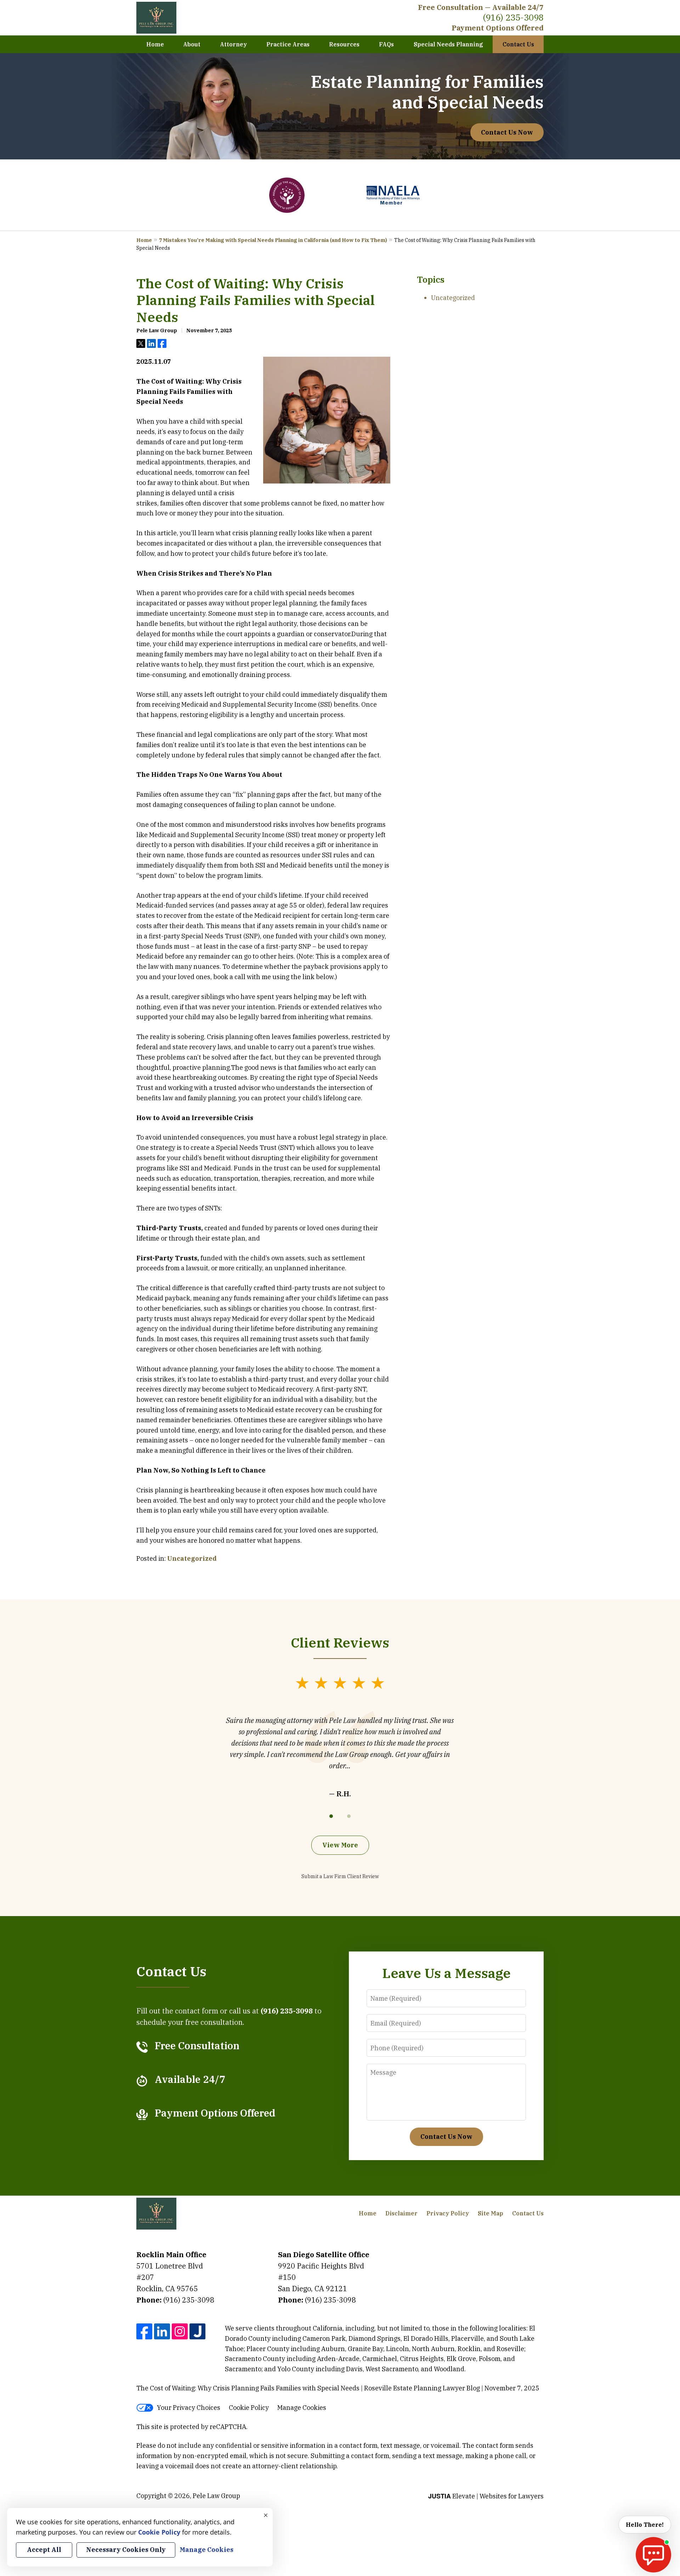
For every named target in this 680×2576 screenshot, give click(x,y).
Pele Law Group (216, 2496)
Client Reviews (340, 1642)
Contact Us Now (507, 132)
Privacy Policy (448, 2213)
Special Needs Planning (448, 44)
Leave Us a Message (446, 1973)
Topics (431, 279)
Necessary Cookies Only (126, 2550)
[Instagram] (180, 2331)
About (192, 44)
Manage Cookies (302, 2408)
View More (340, 1845)
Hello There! (645, 2525)
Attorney (233, 44)
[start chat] (653, 2555)
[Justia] (197, 2331)
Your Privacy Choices (189, 2408)
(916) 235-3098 (513, 17)
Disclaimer (401, 2213)
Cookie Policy (249, 2408)
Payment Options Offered (498, 28)
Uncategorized (192, 1558)
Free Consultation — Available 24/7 (481, 7)
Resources (344, 44)
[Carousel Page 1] (331, 1816)
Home (155, 44)
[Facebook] (144, 2331)
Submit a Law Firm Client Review (340, 1876)
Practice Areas (288, 44)
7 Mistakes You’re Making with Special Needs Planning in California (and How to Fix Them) (273, 240)
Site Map (491, 2213)
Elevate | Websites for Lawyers (486, 2496)
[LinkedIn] (162, 2331)
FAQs (386, 44)
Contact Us (518, 44)
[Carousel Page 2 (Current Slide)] (349, 1816)
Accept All (44, 2550)
